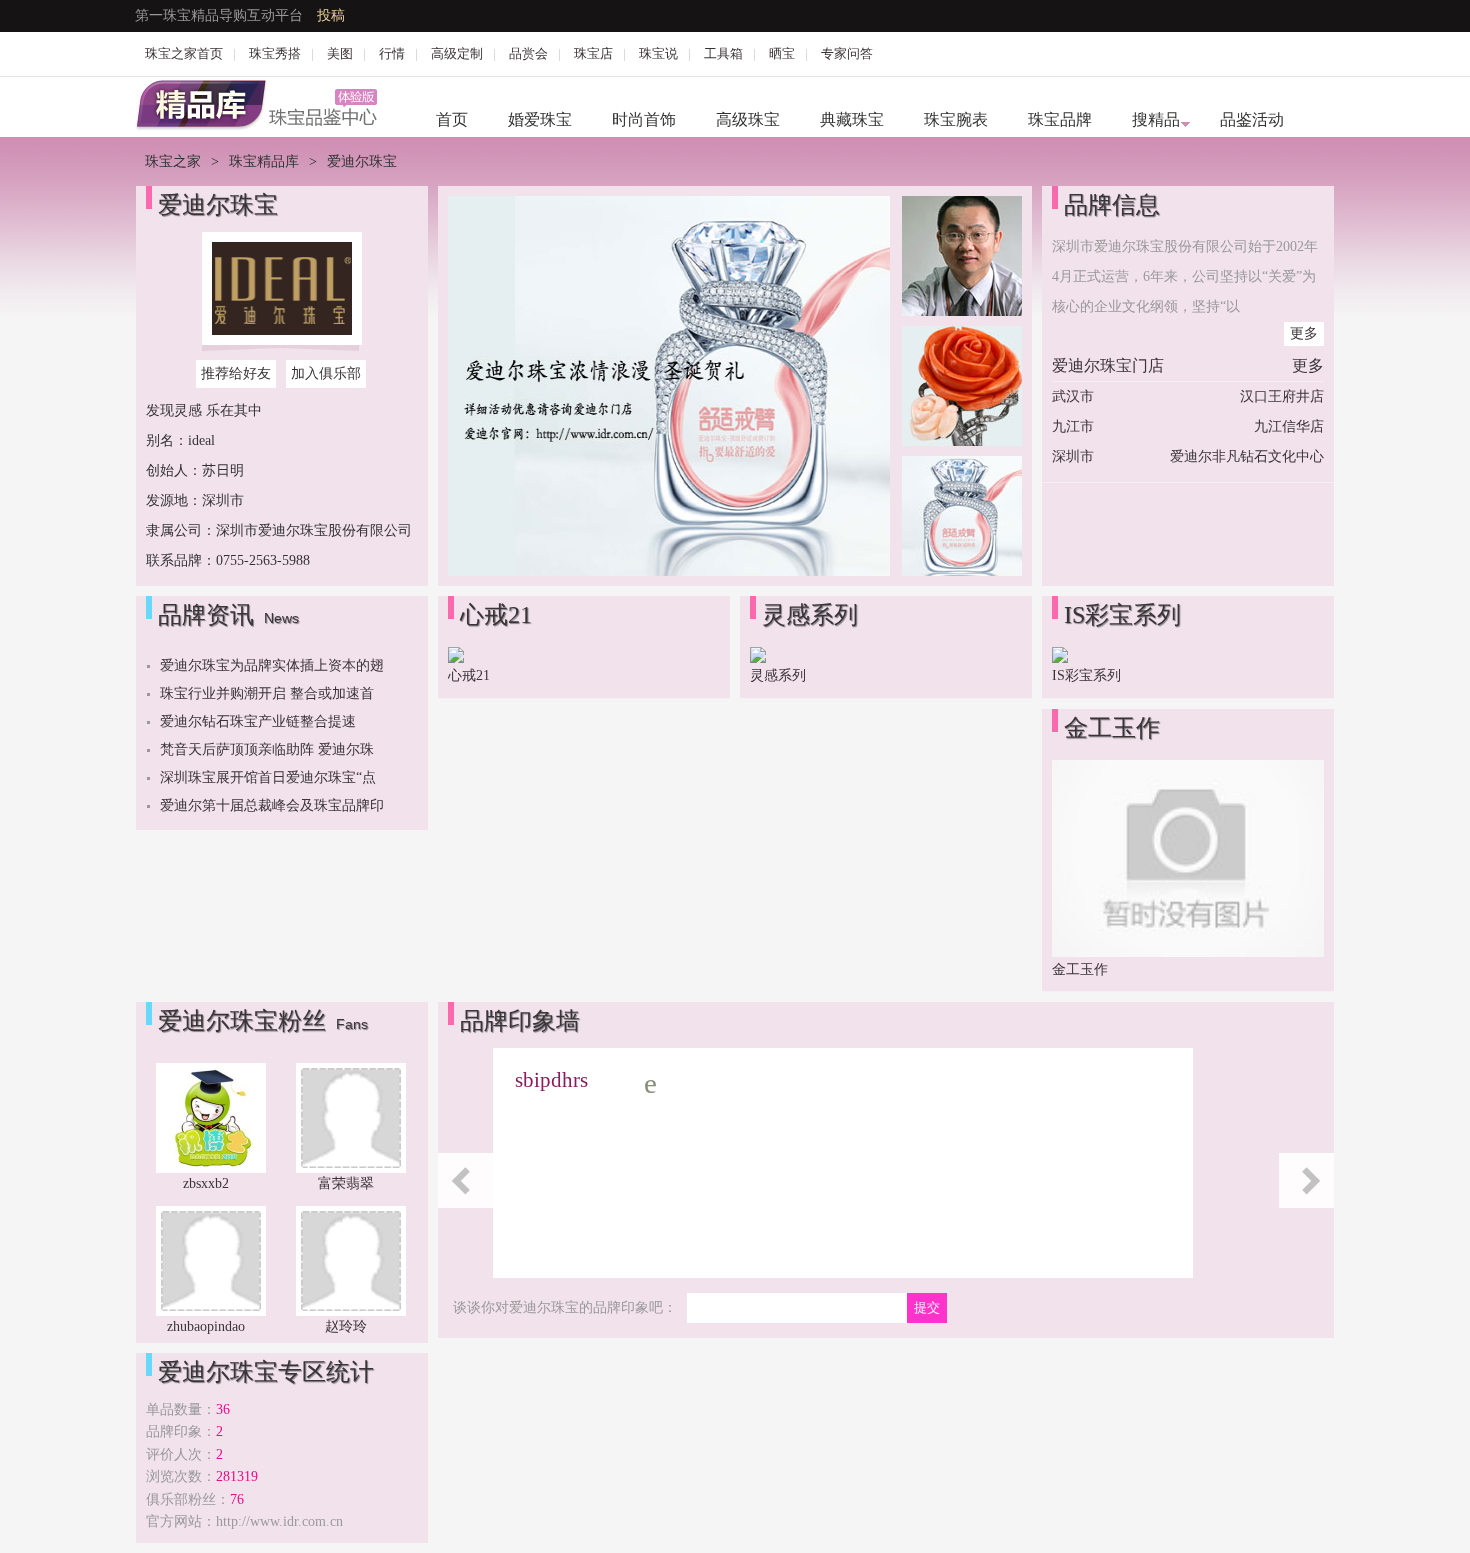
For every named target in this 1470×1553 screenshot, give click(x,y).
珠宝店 (593, 53)
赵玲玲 (346, 1326)
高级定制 (457, 53)
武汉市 (1073, 396)
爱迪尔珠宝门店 (1108, 365)
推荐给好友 (236, 373)
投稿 (331, 15)
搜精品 (1156, 119)
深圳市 (1073, 456)
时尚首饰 (644, 119)
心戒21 (469, 675)
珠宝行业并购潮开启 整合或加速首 (267, 693)
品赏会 (528, 53)
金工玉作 (1080, 969)
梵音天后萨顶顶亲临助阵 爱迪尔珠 (267, 749)
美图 (340, 53)
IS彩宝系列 (1086, 675)
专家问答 (847, 53)
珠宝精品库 (264, 161)
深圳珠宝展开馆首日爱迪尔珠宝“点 (268, 777)
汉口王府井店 (1282, 396)
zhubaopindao (206, 1326)
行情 (392, 53)
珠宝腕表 (956, 119)
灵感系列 (778, 675)
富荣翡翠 (346, 1183)
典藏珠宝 (852, 119)
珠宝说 (658, 53)
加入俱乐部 (326, 373)
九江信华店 (1289, 426)
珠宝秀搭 (275, 53)
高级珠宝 (748, 119)
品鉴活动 (1252, 119)
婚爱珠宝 (540, 119)
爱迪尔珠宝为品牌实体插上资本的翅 (272, 665)
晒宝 (782, 53)
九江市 (1073, 426)
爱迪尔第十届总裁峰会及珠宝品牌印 (272, 805)
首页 (452, 119)
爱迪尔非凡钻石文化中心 (1247, 456)
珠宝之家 (173, 161)
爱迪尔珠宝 (218, 205)
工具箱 (723, 53)
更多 (1304, 333)
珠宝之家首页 (184, 53)
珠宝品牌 (1060, 119)
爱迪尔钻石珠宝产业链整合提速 (258, 721)
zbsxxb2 (206, 1183)
